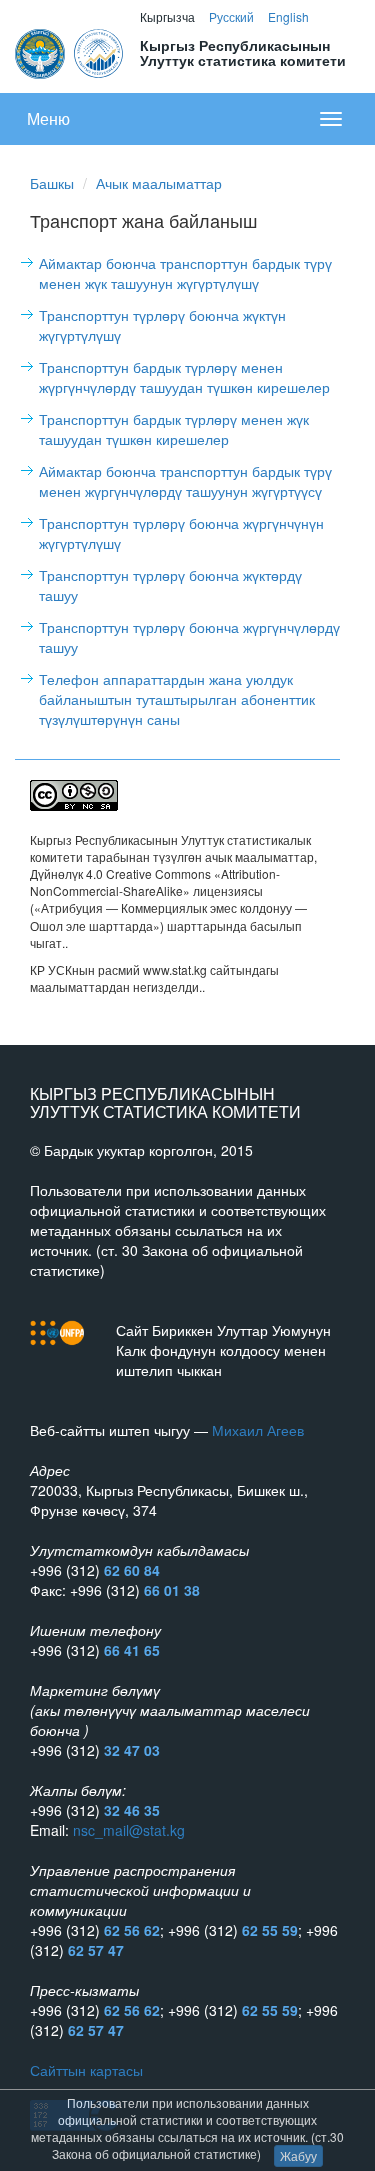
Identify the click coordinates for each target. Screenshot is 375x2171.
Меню (48, 118)
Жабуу (298, 2155)
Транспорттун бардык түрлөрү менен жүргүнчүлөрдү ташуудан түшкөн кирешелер (184, 377)
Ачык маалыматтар (159, 183)
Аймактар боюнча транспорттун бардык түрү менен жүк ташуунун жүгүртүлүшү (185, 273)
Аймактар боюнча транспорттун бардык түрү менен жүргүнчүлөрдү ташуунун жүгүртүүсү (185, 481)
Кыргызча (167, 16)
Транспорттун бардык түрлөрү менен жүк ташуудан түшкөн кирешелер (174, 429)
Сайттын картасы (86, 2070)
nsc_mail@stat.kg (129, 1830)
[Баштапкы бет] (70, 51)
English (288, 16)
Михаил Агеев (258, 1430)
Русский (231, 16)
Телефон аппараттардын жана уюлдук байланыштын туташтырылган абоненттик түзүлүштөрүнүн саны (177, 699)
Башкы (52, 183)
